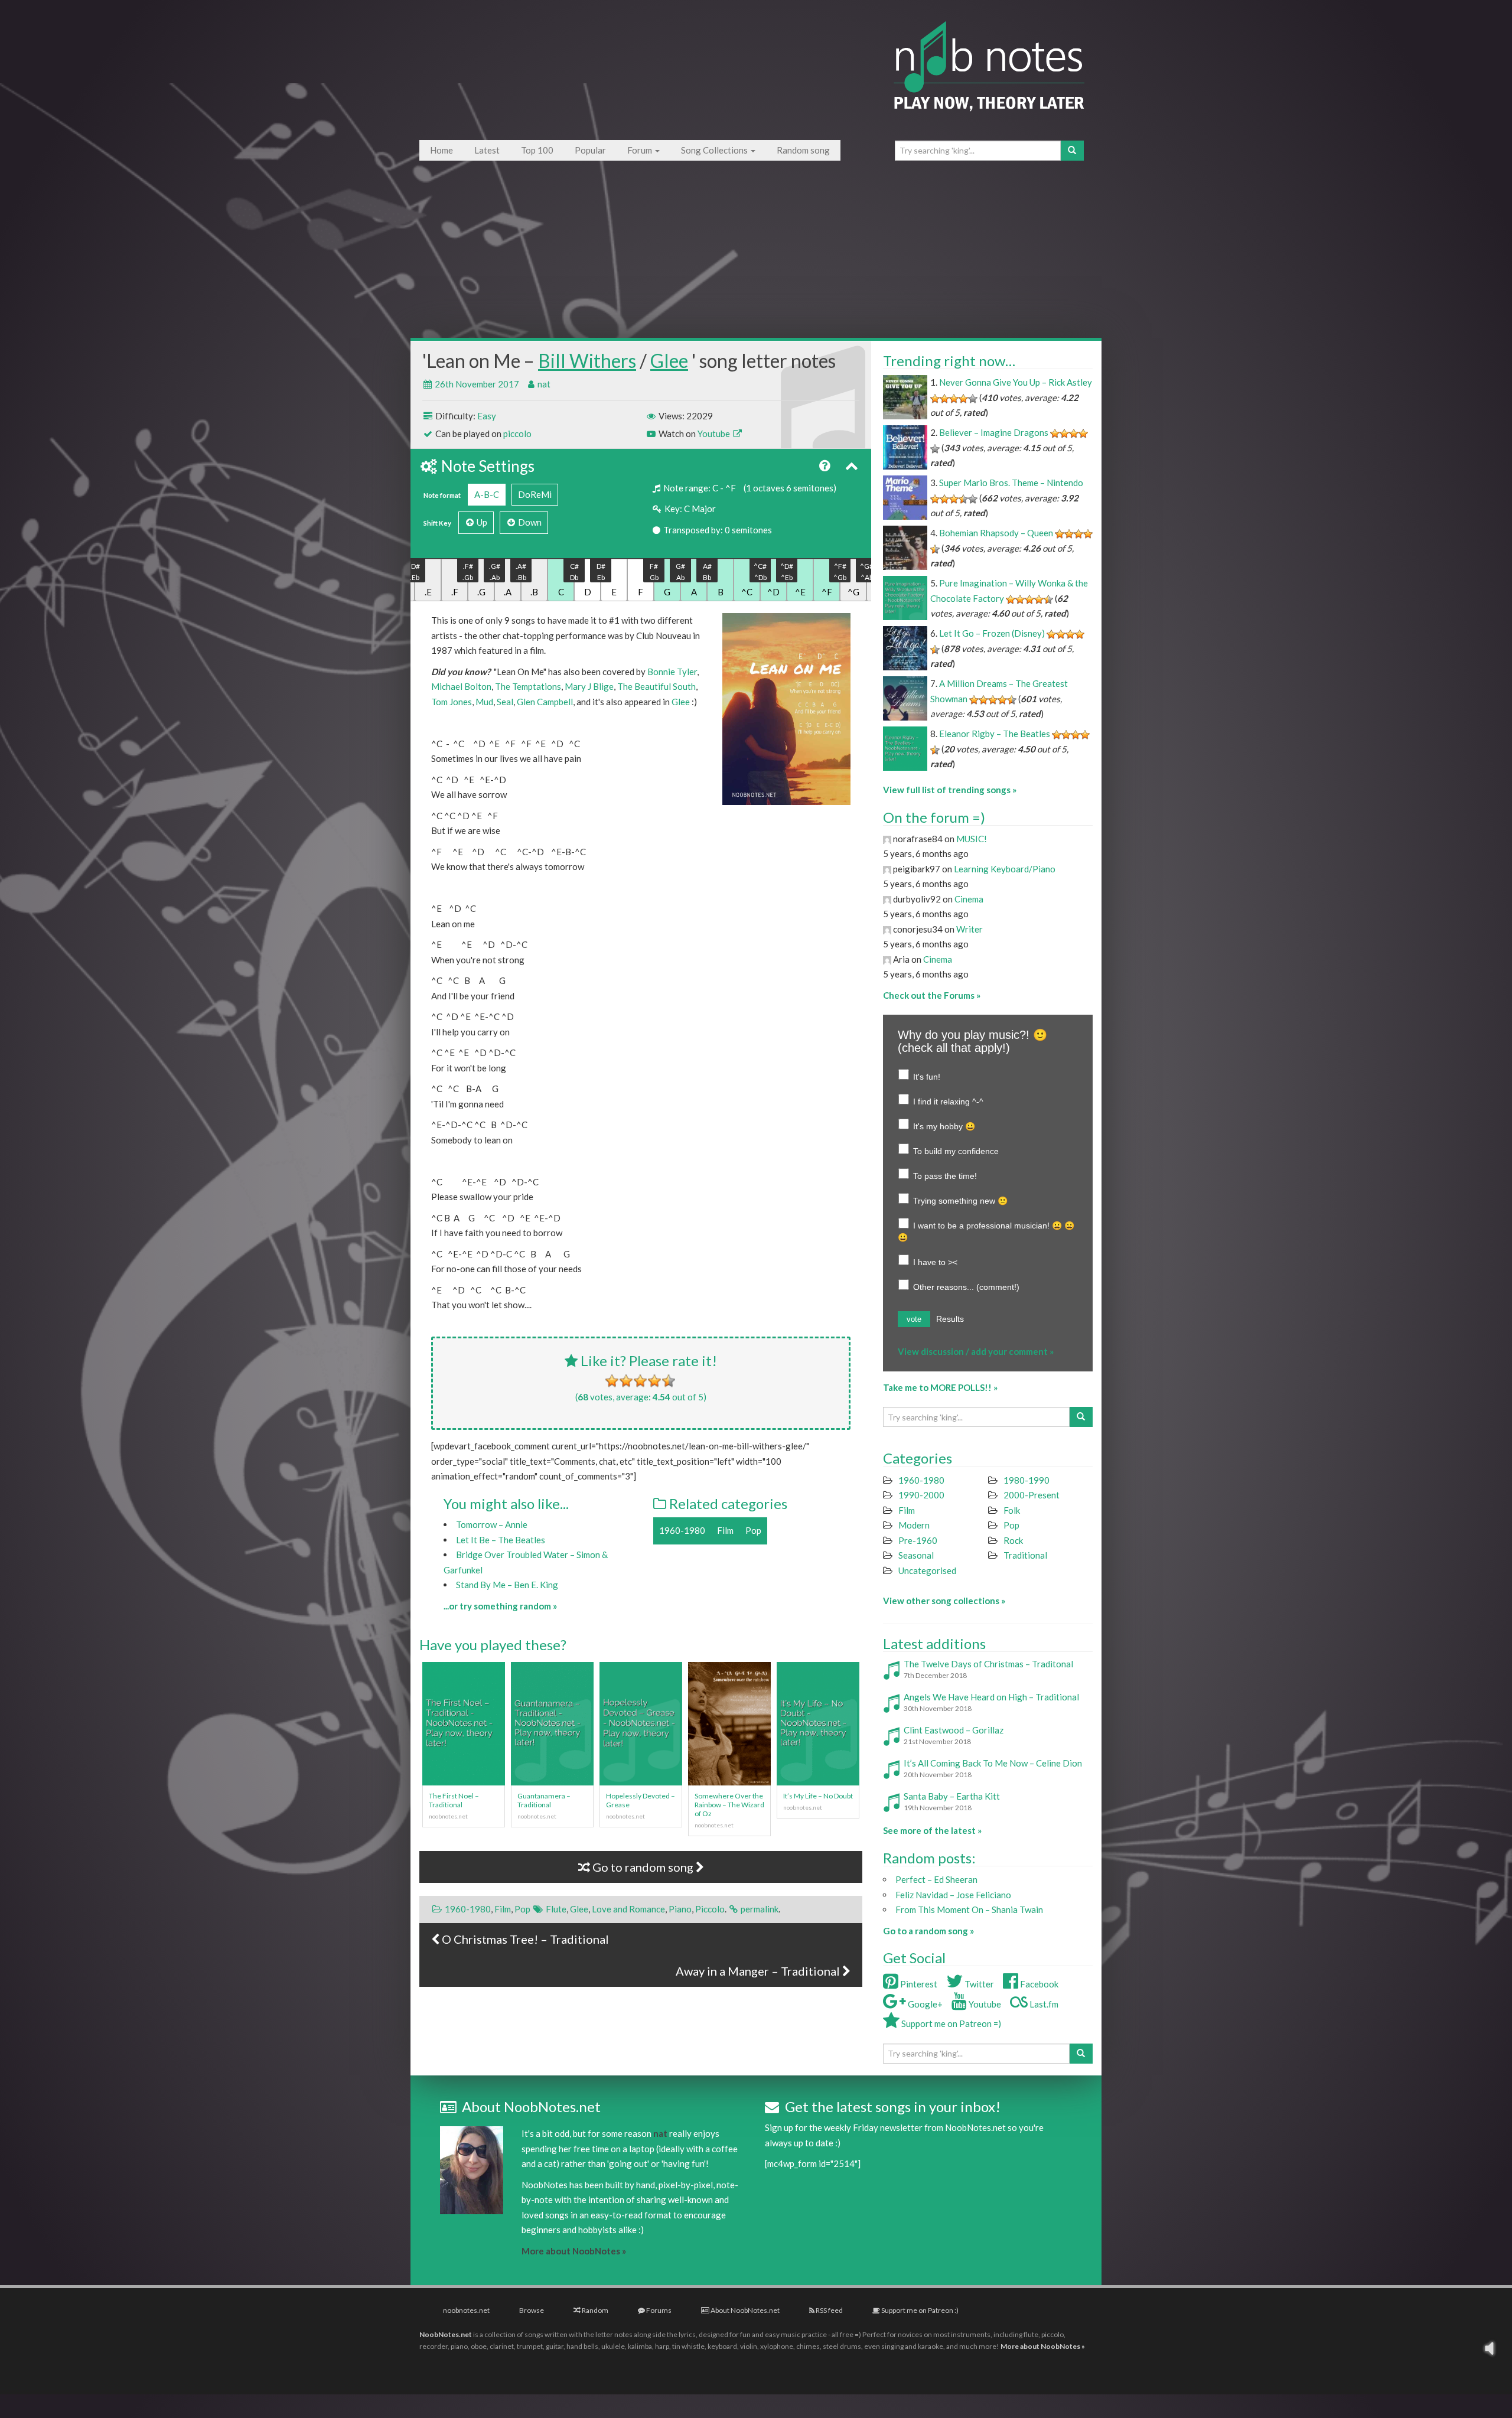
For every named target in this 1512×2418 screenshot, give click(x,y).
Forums (658, 2310)
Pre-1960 (918, 1540)
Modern (914, 1525)
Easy (487, 416)
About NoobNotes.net (744, 2310)
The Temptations (528, 686)
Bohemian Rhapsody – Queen (996, 533)
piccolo (517, 434)
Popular (590, 150)
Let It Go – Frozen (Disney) (992, 633)
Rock (1013, 1540)
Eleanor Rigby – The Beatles (995, 734)
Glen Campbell (545, 702)
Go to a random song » (928, 1931)
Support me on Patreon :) (919, 2310)
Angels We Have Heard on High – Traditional (991, 1697)
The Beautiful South (656, 686)
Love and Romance (628, 1909)
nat (544, 384)
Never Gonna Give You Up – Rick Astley (1016, 382)
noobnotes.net (466, 2310)
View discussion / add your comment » (976, 1351)
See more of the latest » (932, 1830)
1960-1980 (682, 1530)
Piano (680, 1909)
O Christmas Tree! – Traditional (524, 1939)
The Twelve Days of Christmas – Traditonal (988, 1664)
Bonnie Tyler (672, 672)
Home (441, 150)
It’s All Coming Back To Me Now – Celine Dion (993, 1763)
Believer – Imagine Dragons (994, 432)
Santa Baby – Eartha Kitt (952, 1796)
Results (950, 1319)
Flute (556, 1909)
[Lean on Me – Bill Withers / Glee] (786, 709)
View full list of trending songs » (950, 790)
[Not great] (612, 1381)
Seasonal (916, 1555)
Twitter (978, 1984)
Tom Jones (452, 702)
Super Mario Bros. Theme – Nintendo (1011, 483)
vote (914, 1319)
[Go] (1072, 151)
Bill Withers (587, 361)
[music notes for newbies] (989, 78)
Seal (505, 702)
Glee (669, 361)
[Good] (654, 1381)
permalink (760, 1909)
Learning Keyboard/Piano (1005, 869)
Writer (970, 929)
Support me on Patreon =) (950, 2023)
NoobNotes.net (446, 2334)
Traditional (1025, 1555)
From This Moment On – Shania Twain (969, 1909)
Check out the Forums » (932, 995)
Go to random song (643, 1867)
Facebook (1038, 1984)
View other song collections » (944, 1601)
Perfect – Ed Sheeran (936, 1879)
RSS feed (829, 2310)
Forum (641, 150)
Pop (753, 1530)
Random (594, 2310)
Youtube (715, 434)
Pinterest (918, 1984)
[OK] (640, 1381)
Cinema (969, 899)
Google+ (924, 2004)
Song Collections (715, 150)
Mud (484, 702)
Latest (487, 150)
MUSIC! (972, 839)
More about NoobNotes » (574, 2251)
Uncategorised (927, 1570)
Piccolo (710, 1909)
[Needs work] (626, 1381)
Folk (1012, 1510)
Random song (803, 150)
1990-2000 (921, 1495)
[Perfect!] (669, 1381)
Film (725, 1530)
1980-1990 (1027, 1480)
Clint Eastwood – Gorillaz (954, 1730)
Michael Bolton (461, 686)
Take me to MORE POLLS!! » (940, 1387)
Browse (532, 2310)
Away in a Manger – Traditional (759, 1971)
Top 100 (537, 150)
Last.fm (1043, 2004)
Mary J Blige (589, 686)
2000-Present (1032, 1495)
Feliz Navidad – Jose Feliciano (953, 1895)
